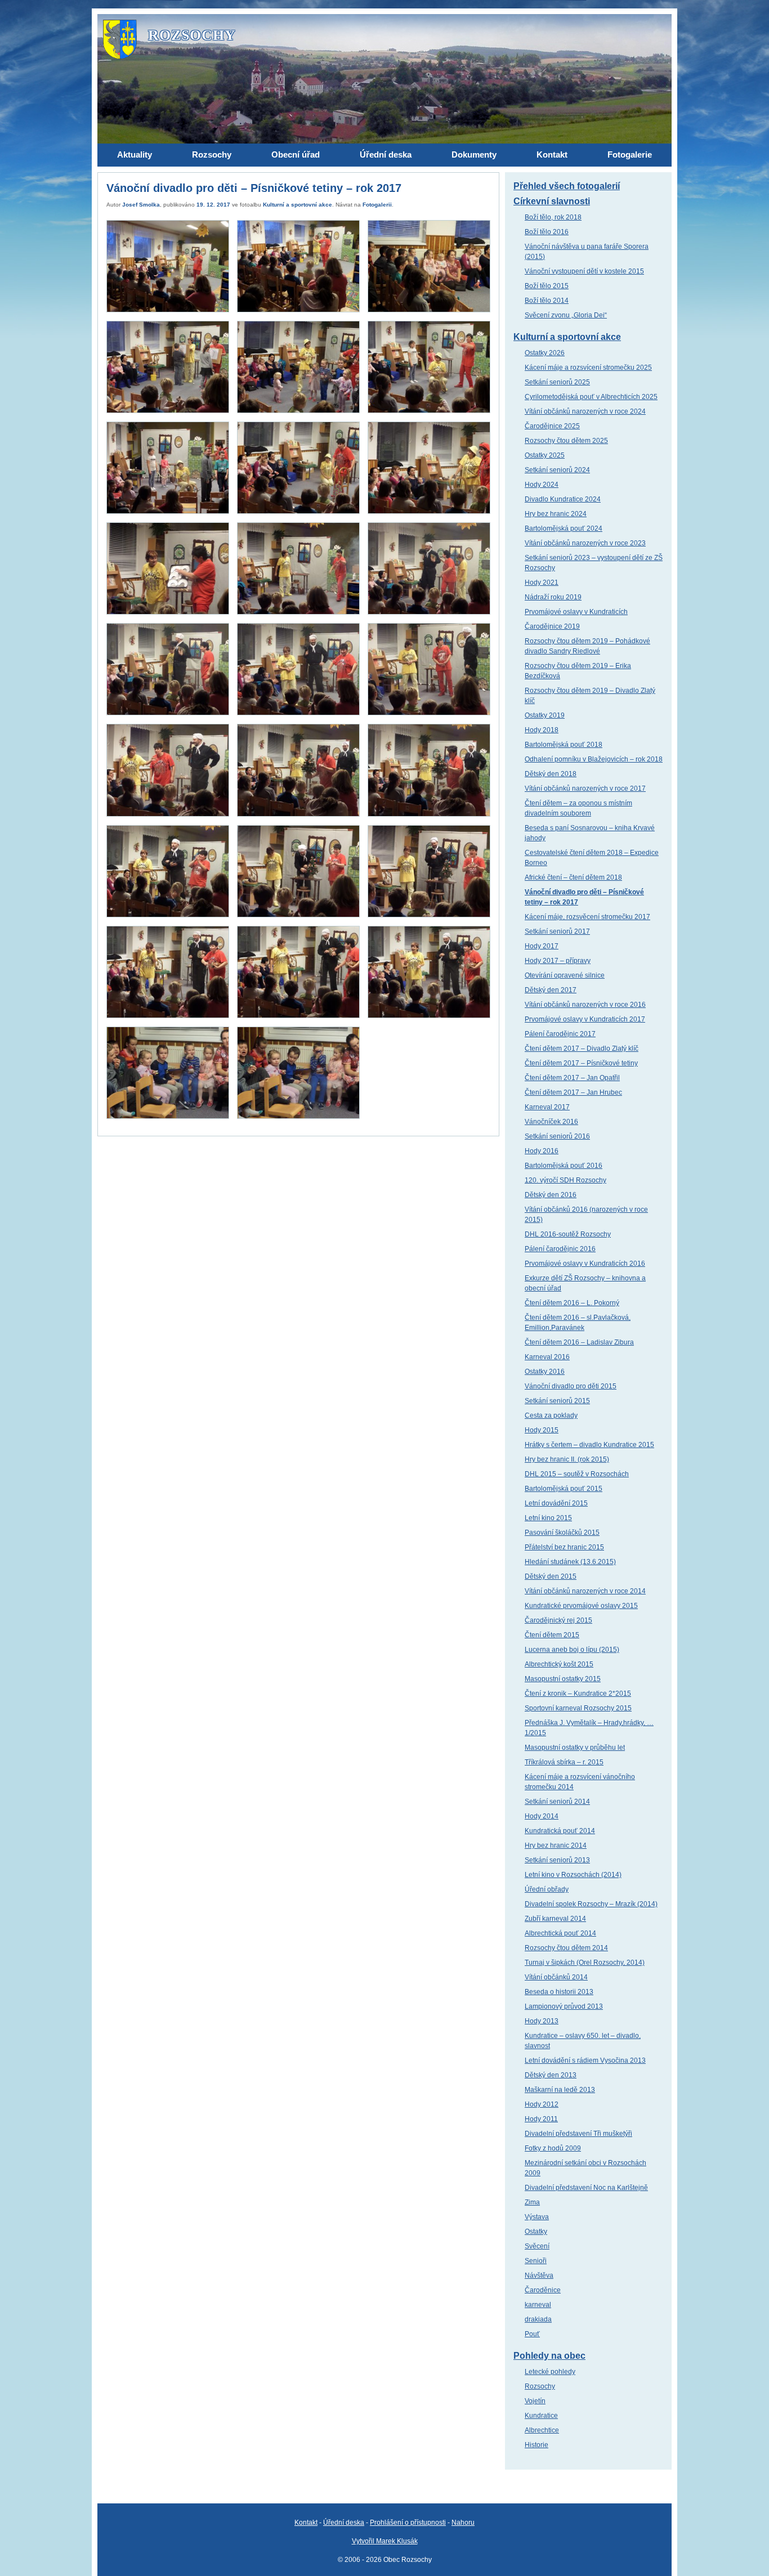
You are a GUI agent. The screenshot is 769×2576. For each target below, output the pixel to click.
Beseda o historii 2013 (559, 1992)
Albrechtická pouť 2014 (560, 1933)
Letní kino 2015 (548, 1518)
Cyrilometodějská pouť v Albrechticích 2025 (591, 397)
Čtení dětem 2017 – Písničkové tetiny (581, 1063)
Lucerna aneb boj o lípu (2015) (572, 1650)
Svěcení (537, 2246)
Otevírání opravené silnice (565, 975)
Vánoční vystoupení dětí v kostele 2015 (584, 271)
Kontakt (306, 2523)
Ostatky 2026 (545, 353)
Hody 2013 (542, 2021)
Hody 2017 (542, 946)
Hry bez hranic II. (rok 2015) (567, 1459)
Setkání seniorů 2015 (557, 1401)
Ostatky (536, 2232)
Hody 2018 (542, 730)
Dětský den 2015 (551, 1576)
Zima (532, 2202)
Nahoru (463, 2523)
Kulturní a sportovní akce (298, 205)
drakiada (538, 2319)
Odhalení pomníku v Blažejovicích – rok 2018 (594, 759)
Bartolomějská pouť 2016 (564, 1166)
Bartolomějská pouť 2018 (564, 745)
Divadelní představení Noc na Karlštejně (586, 2188)
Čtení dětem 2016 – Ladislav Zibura (579, 1342)
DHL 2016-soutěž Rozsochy (568, 1234)
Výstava (537, 2217)
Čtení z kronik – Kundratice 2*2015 (578, 1694)
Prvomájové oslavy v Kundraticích (576, 612)
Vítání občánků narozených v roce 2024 (585, 411)
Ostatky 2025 (545, 455)
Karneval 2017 (547, 1107)
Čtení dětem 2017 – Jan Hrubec (573, 1092)
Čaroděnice (543, 2290)
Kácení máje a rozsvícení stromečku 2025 (588, 368)
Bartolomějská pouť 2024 (564, 528)
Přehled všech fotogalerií (567, 186)
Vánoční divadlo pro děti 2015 (571, 1386)
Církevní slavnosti (552, 201)
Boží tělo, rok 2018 (553, 217)
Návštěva (539, 2275)
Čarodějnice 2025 (552, 426)
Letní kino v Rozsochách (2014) (573, 1875)
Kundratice (541, 2416)
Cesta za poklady (551, 1415)
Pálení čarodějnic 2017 (560, 1034)
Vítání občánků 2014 (556, 1977)
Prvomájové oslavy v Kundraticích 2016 (585, 1264)
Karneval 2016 (547, 1357)
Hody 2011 (541, 2119)
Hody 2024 (542, 485)
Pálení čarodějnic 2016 (560, 1249)
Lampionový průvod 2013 (564, 2006)
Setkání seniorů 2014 (557, 1802)
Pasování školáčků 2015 (562, 1533)
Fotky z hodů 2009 (553, 2148)
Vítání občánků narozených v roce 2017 (585, 789)
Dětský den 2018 (551, 774)
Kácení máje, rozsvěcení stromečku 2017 (587, 917)
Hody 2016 (542, 1151)
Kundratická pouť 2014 (560, 1831)
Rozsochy (540, 2386)
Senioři (536, 2261)
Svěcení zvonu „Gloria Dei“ (566, 315)
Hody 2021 (542, 583)
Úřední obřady (547, 1889)
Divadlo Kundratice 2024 (563, 499)
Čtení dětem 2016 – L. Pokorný (572, 1303)
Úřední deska (344, 2523)
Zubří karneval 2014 (555, 1919)
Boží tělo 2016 (547, 232)
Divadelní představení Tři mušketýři (578, 2134)
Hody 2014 (542, 1816)
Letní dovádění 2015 (556, 1503)
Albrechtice (542, 2430)
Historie (536, 2445)
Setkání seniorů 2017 (557, 931)
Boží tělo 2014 (547, 301)
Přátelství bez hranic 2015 (564, 1547)
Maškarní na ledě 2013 (560, 2090)
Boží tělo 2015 (547, 286)
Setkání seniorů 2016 (557, 1136)
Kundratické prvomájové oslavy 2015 (581, 1606)
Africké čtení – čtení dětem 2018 (573, 877)
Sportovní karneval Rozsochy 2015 (578, 1708)
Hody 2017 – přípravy (558, 961)
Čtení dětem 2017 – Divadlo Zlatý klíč (582, 1049)
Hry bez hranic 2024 (556, 514)
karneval (538, 2305)
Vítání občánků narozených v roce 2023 (585, 543)
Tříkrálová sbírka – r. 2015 (564, 1762)
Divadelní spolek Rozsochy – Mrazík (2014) (591, 1904)
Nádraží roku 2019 (553, 597)
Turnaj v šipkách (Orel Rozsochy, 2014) (585, 1963)
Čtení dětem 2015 (552, 1635)
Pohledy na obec (549, 2356)
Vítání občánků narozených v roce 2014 (585, 1591)
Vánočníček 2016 (551, 1122)
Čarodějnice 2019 (552, 626)
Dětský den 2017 (551, 990)
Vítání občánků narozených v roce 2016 (585, 1005)
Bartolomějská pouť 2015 (564, 1489)
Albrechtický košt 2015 (559, 1664)
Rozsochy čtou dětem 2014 (566, 1948)
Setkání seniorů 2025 (557, 382)
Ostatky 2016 (545, 1372)
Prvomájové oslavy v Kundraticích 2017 (585, 1019)
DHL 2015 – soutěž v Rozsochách (577, 1474)
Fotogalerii (377, 205)
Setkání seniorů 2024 (557, 470)
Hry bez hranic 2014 (556, 1845)
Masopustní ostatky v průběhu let (575, 1748)
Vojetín (535, 2401)
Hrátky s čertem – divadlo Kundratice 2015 (589, 1445)
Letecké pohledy (550, 2372)
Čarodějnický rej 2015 (558, 1620)
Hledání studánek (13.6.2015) (570, 1562)
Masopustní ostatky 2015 (563, 1679)
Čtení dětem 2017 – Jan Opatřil (572, 1078)
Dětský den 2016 (551, 1195)
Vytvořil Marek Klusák (385, 2541)
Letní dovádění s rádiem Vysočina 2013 (585, 2060)
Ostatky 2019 (545, 715)
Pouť (532, 2334)
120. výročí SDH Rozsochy (565, 1180)
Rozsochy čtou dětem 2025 (566, 441)
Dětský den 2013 (551, 2075)
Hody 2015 (542, 1430)
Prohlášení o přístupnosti (408, 2523)
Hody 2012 (542, 2104)
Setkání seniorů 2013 (557, 1860)
